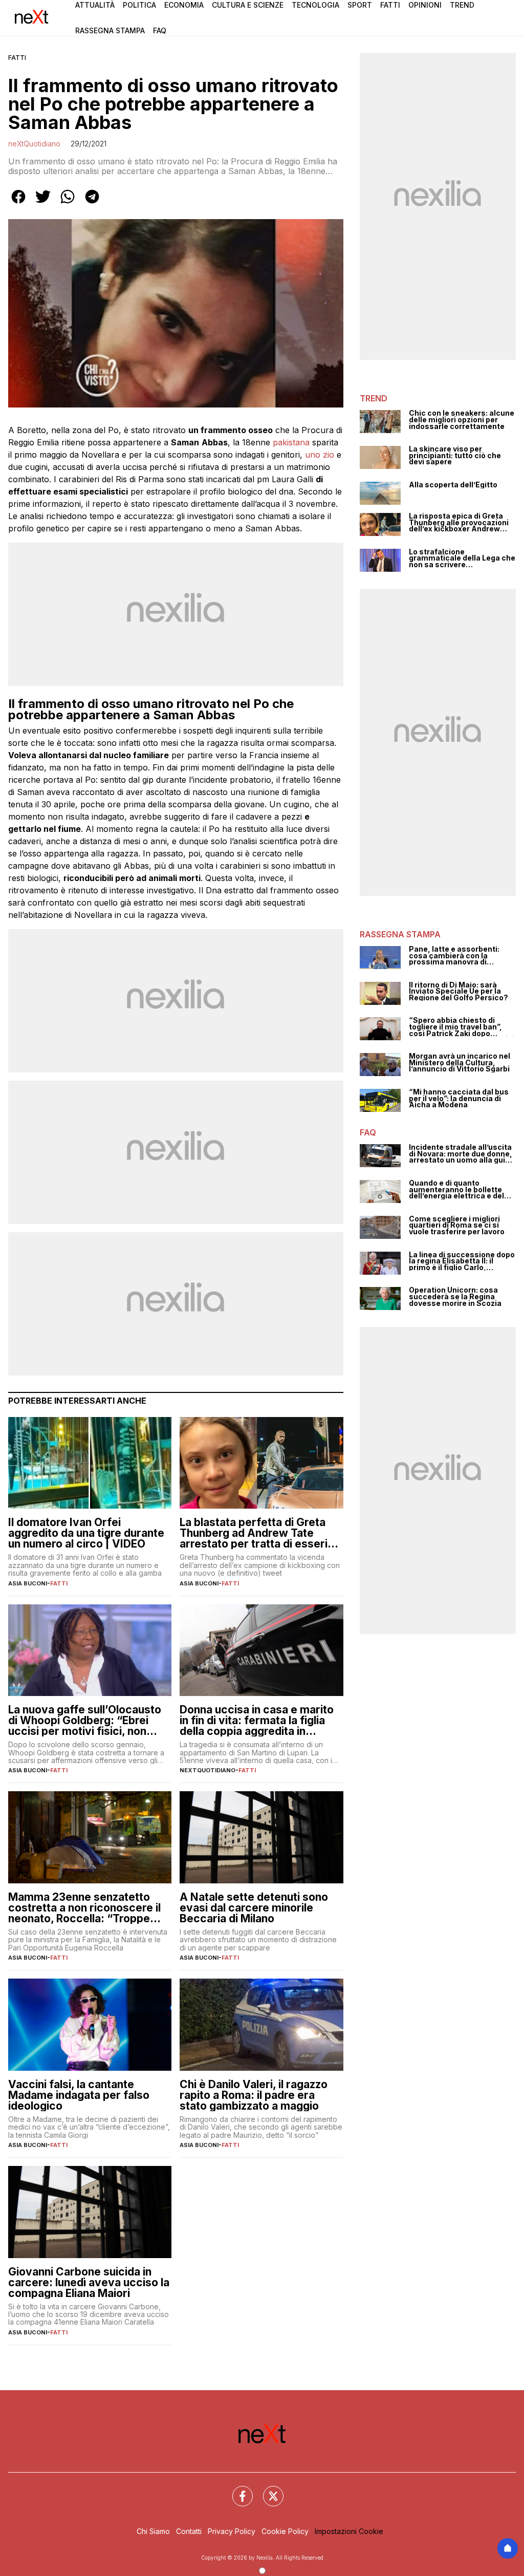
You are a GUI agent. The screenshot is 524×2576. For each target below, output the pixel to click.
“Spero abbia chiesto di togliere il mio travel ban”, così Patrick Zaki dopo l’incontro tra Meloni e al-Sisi (462, 1027)
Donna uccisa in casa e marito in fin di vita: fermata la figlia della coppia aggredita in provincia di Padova (257, 1720)
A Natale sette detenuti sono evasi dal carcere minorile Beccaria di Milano (254, 1908)
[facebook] (18, 204)
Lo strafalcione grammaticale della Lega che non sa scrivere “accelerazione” (462, 559)
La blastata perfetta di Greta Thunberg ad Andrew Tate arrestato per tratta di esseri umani (254, 1533)
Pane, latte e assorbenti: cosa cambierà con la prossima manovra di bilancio (454, 956)
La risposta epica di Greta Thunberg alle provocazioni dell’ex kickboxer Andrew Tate (459, 523)
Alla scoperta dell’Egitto (453, 485)
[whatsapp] (68, 204)
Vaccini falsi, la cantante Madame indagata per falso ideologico (79, 2095)
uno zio (320, 455)
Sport (360, 5)
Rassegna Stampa (110, 30)
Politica (139, 5)
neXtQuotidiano (34, 144)
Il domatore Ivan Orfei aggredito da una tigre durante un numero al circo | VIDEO (86, 1533)
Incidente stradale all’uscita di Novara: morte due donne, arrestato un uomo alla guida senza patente (462, 1154)
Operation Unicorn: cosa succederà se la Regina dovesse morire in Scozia (455, 1297)
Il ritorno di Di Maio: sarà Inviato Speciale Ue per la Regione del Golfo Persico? (458, 992)
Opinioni (425, 5)
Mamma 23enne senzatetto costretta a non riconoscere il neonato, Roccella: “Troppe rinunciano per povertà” (84, 1908)
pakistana (291, 442)
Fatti (390, 5)
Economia (184, 5)
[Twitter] (267, 2490)
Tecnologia (315, 5)
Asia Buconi (28, 1583)
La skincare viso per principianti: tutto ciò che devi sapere (455, 456)
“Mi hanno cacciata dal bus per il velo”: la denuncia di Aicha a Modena (459, 1099)
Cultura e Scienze (248, 5)
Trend (462, 5)
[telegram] (92, 204)
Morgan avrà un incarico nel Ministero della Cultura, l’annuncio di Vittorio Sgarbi (460, 1063)
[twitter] (43, 204)
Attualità (95, 5)
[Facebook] (236, 2490)
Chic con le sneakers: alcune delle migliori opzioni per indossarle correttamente (462, 420)
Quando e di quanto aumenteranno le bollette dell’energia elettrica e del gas (456, 1190)
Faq (160, 30)
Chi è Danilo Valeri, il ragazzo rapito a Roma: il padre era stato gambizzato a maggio (254, 2095)
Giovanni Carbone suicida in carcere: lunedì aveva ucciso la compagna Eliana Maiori (89, 2282)
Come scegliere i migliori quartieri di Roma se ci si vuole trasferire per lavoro (457, 1226)
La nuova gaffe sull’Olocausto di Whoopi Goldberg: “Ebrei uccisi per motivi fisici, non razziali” (85, 1720)
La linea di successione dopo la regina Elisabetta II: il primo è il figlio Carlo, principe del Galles (462, 1261)
